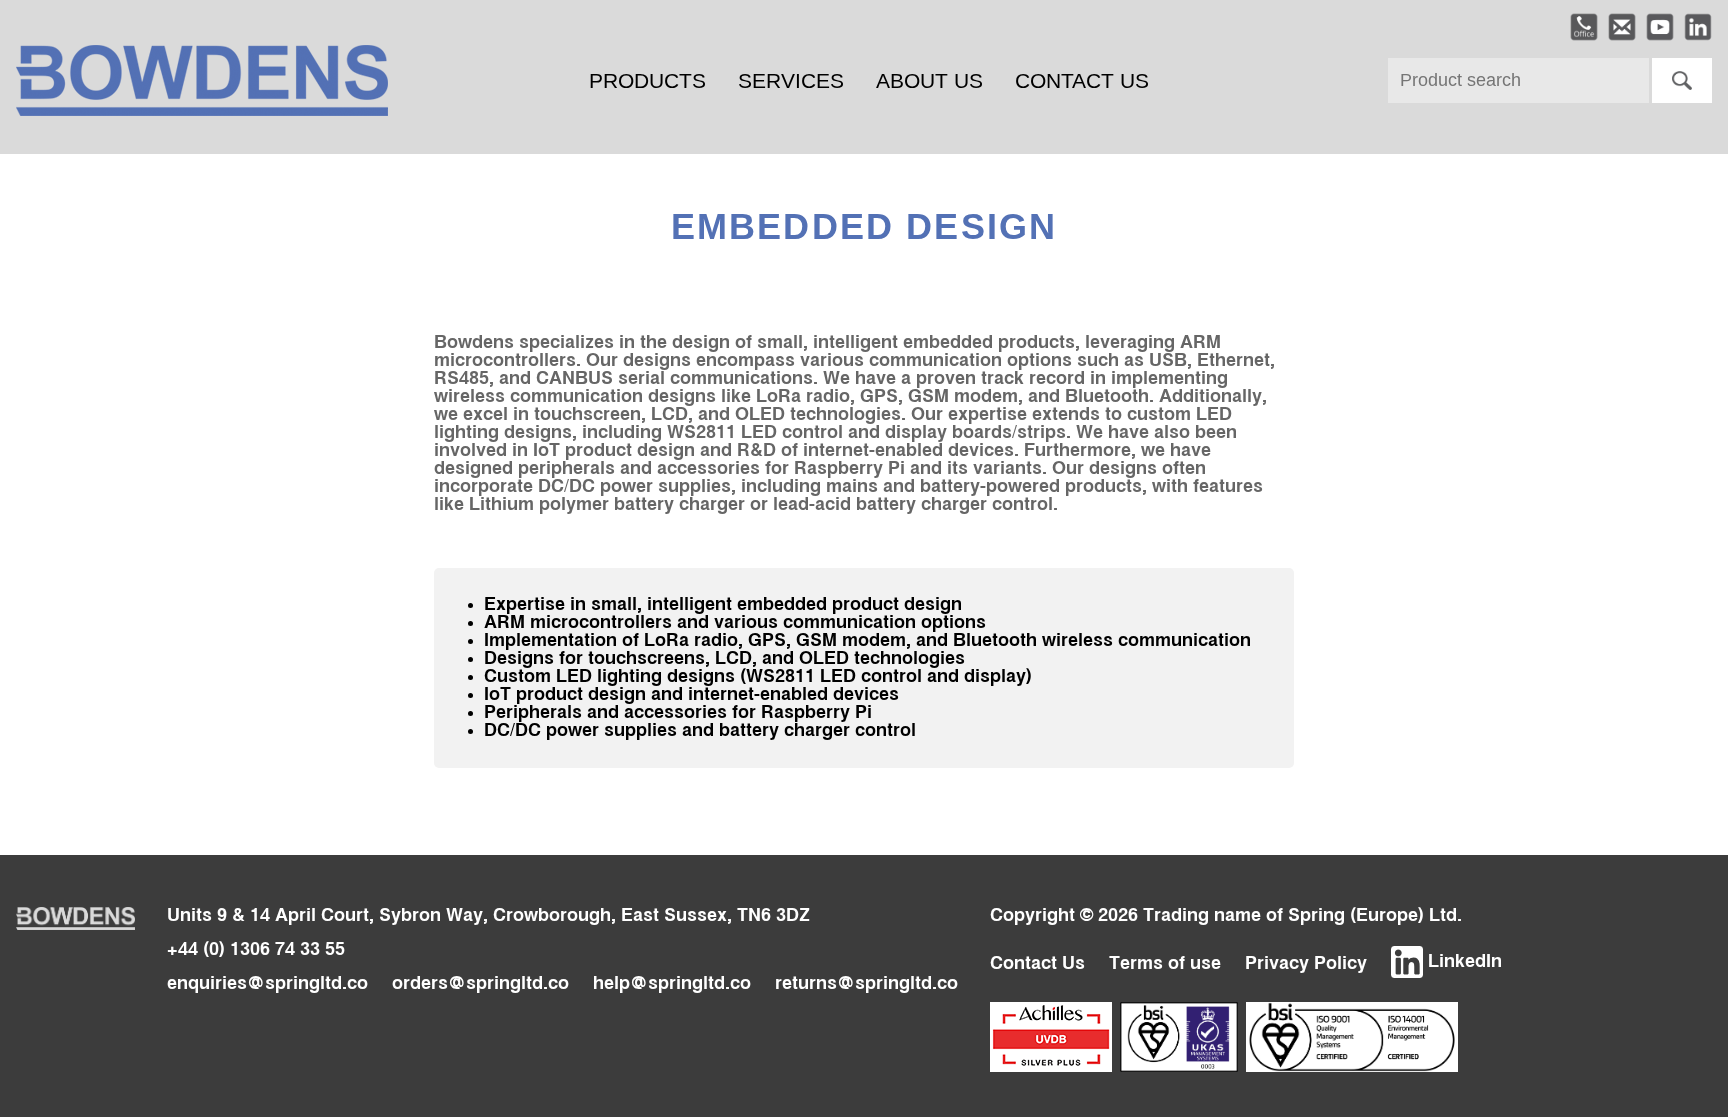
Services (791, 80)
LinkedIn (1462, 962)
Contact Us (1082, 80)
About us (929, 80)
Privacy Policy (1306, 964)
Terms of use (1165, 964)
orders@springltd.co (480, 984)
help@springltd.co (672, 984)
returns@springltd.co (866, 984)
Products (647, 80)
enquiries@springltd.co (267, 984)
